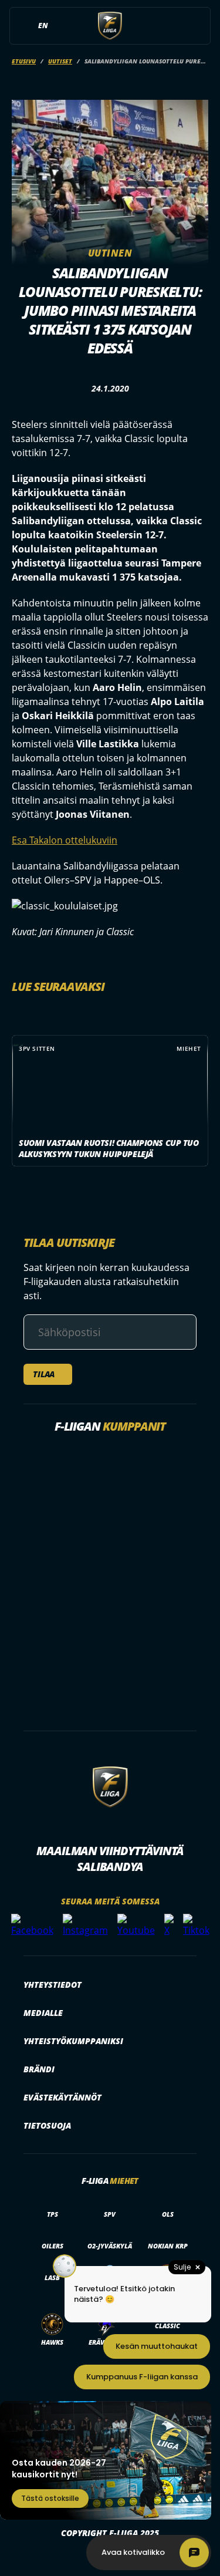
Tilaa (44, 1374)
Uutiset (60, 61)
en (43, 26)
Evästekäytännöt (62, 2097)
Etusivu (24, 61)
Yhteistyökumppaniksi (73, 2041)
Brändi (39, 2069)
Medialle (43, 2013)
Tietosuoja (47, 2125)
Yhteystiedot (53, 1985)
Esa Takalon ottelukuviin (65, 840)
